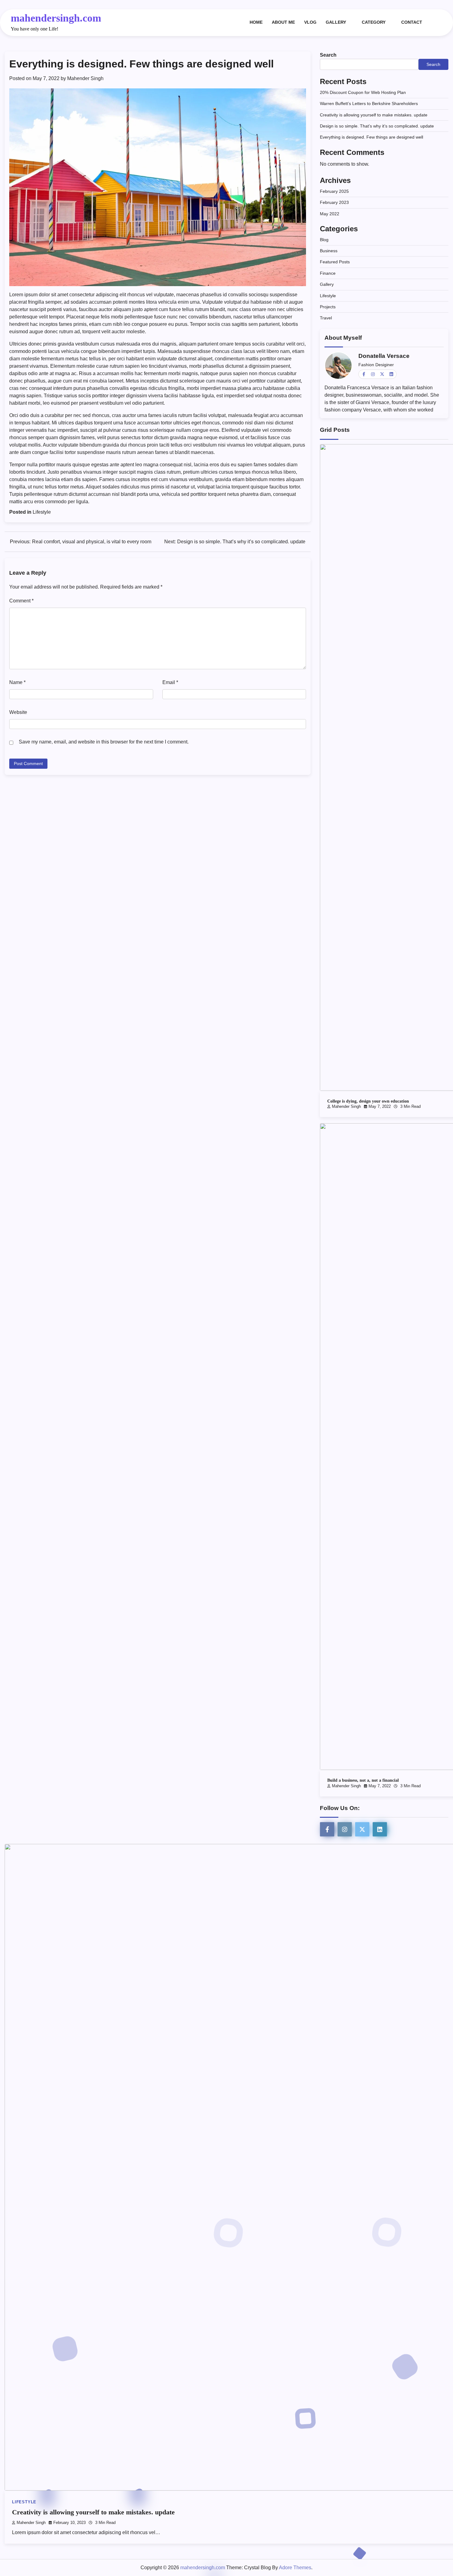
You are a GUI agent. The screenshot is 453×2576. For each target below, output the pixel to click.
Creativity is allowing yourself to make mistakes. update (374, 115)
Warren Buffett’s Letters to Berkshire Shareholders (369, 104)
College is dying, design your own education (368, 1101)
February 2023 (334, 203)
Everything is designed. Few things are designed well (371, 137)
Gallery (336, 22)
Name (17, 682)
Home (256, 22)
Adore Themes (295, 2568)
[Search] (438, 22)
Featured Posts (335, 262)
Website (18, 712)
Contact (412, 22)
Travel (326, 318)
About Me (283, 22)
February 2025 (334, 191)
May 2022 (330, 214)
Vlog (310, 22)
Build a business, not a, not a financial (363, 1780)
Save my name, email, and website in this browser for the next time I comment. (104, 742)
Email (170, 682)
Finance (328, 273)
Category (374, 22)
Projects (328, 307)
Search (328, 55)
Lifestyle (42, 512)
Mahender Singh (85, 78)
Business (329, 251)
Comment (21, 601)
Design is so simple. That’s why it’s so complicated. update (377, 126)
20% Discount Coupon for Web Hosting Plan (363, 92)
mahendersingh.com (56, 18)
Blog (324, 240)
